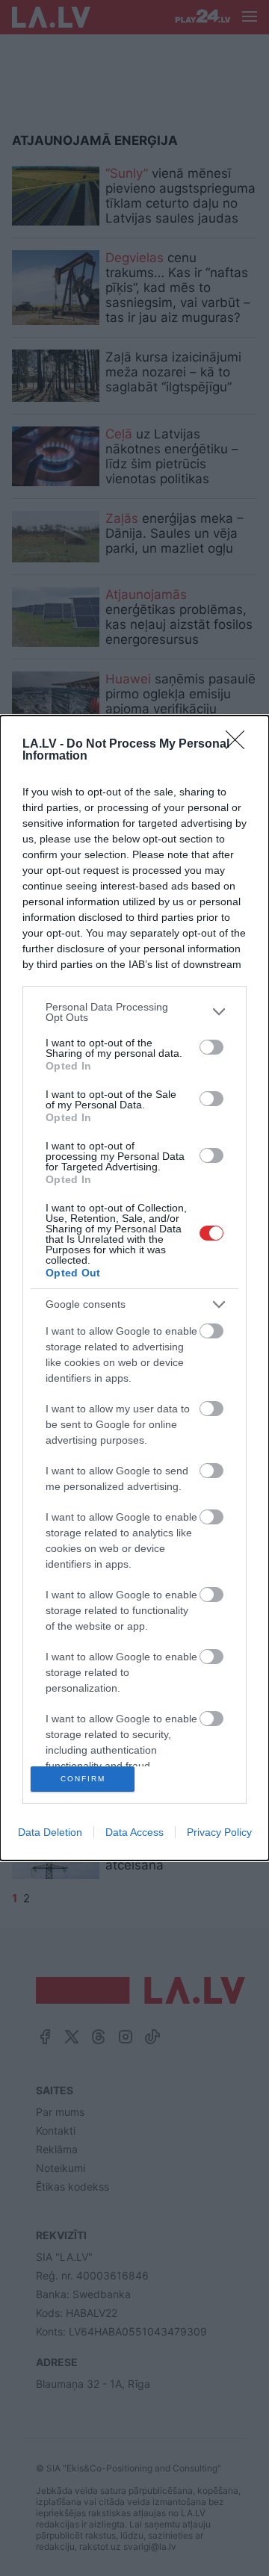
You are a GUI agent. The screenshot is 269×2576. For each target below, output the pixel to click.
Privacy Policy (219, 1832)
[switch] (211, 1047)
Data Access (134, 1832)
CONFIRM (83, 1779)
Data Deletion (50, 1832)
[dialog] (134, 1288)
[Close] (240, 745)
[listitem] (134, 1012)
